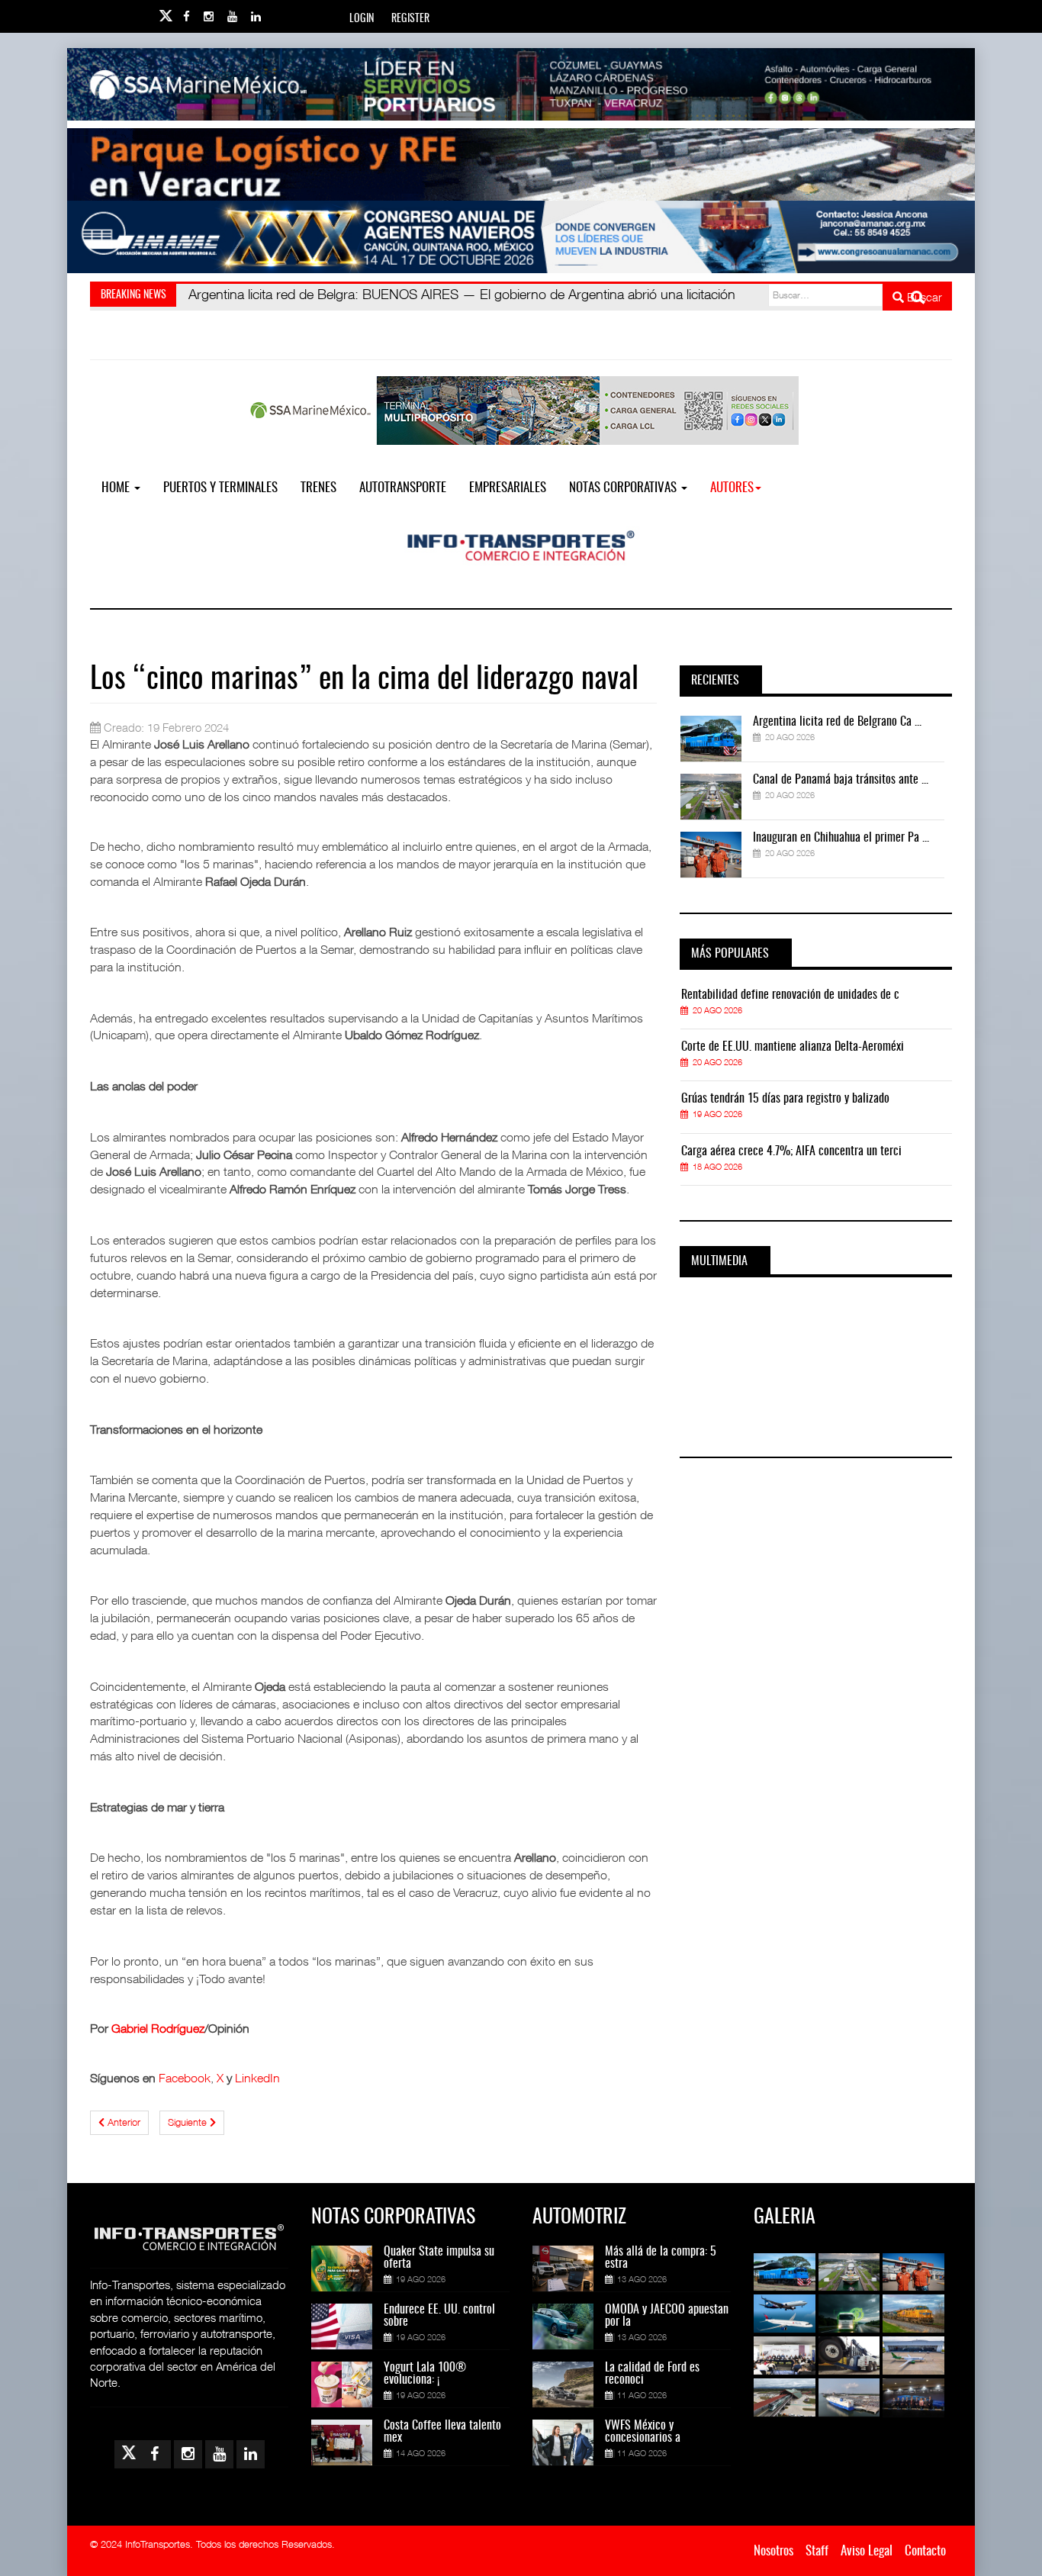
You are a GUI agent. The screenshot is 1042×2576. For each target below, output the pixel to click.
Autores (732, 488)
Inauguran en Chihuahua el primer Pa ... (841, 838)
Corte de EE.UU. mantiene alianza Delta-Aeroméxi (793, 1047)
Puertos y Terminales (220, 488)
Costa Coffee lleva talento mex (442, 2432)
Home (117, 488)
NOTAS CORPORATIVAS (624, 488)
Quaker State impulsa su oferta (439, 2258)
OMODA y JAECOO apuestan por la (667, 2316)
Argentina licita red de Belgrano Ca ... (837, 722)
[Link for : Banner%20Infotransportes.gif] (521, 164)
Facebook (185, 2078)
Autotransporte (403, 488)
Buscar (923, 297)
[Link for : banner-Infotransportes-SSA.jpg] (521, 84)
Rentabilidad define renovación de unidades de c (790, 995)
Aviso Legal (867, 2551)
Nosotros (773, 2551)
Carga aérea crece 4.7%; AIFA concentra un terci (791, 1151)
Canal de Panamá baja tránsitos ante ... (841, 780)
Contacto (925, 2551)
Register (410, 19)
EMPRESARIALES (508, 488)
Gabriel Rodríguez (158, 2028)
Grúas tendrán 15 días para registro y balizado (785, 1099)
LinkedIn (257, 2078)
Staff (817, 2551)
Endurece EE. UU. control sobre (439, 2316)
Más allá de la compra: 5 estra (661, 2258)
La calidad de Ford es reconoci (652, 2374)
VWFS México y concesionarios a (643, 2432)
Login (362, 19)
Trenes (318, 488)
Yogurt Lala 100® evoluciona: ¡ (425, 2374)
